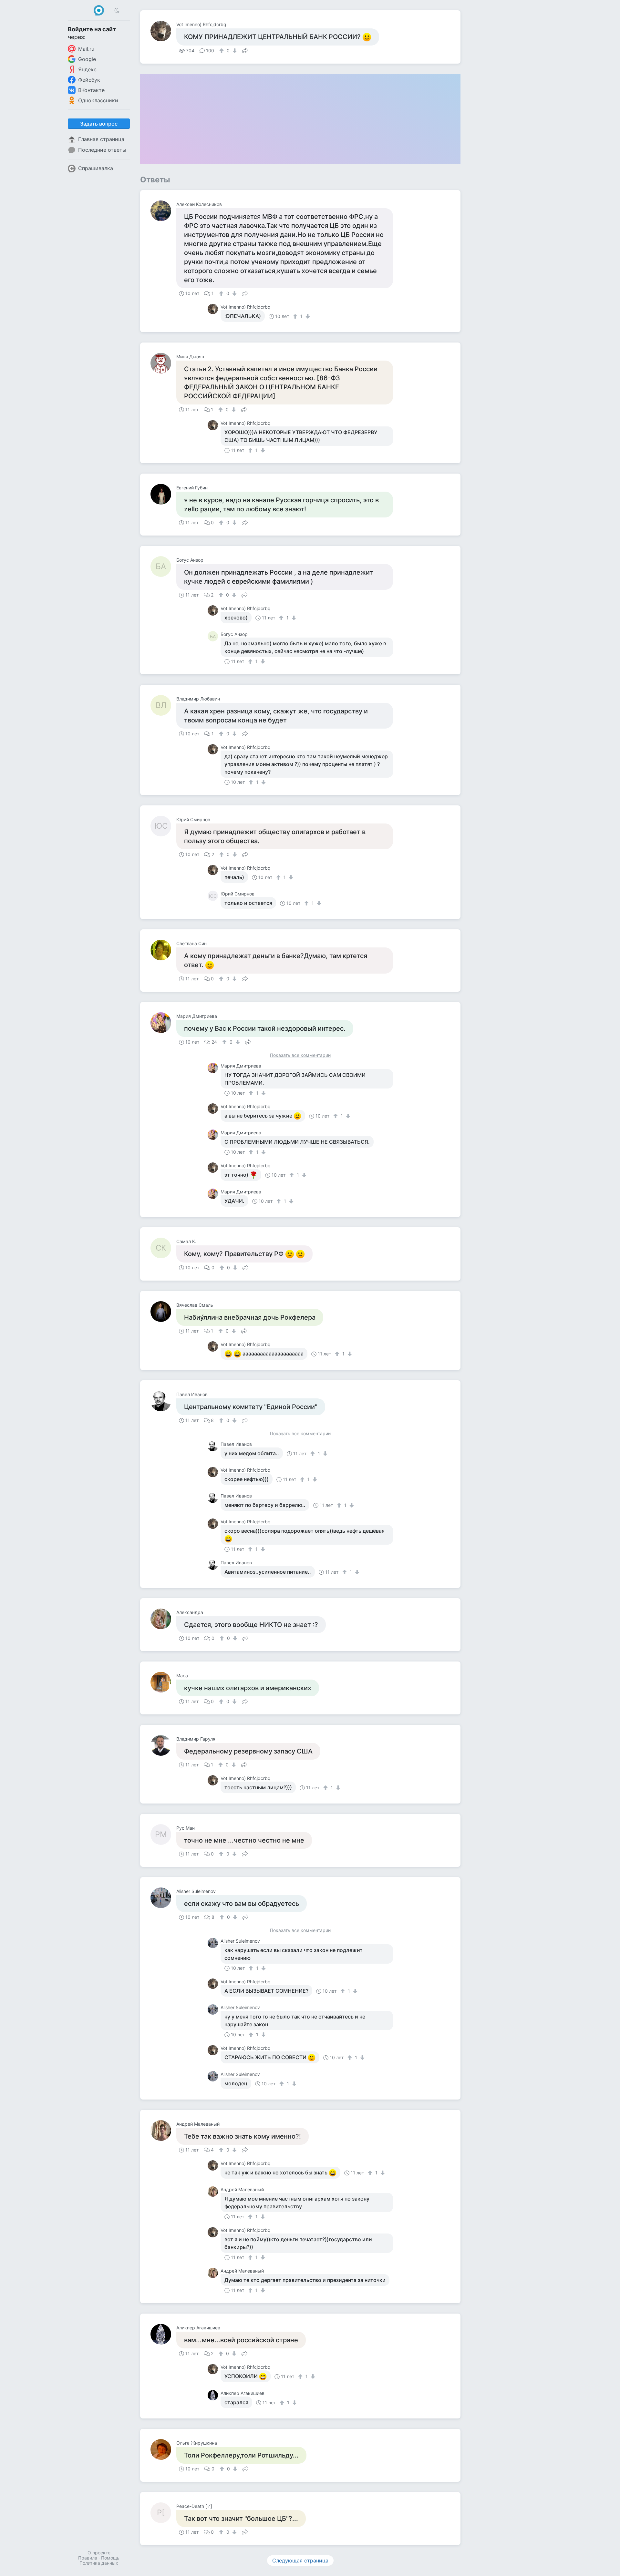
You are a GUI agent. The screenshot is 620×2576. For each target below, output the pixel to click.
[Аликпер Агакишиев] (163, 2334)
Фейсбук (89, 80)
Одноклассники (98, 100)
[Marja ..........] (163, 1682)
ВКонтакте (91, 90)
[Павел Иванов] (163, 1401)
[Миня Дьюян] (163, 363)
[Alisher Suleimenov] (163, 1898)
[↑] (222, 51)
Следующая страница (300, 2561)
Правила (88, 2558)
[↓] (234, 51)
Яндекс (87, 69)
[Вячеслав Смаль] (163, 1312)
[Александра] (163, 1619)
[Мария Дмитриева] (163, 1023)
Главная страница (101, 139)
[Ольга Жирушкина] (163, 2449)
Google (87, 59)
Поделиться (245, 50)
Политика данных (99, 2563)
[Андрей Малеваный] (163, 2131)
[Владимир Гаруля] (163, 1745)
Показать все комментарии (300, 1055)
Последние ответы (102, 150)
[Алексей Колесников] (163, 211)
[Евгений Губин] (163, 494)
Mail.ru (86, 49)
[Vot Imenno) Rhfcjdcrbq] (163, 31)
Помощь (110, 2558)
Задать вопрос (99, 124)
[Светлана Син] (163, 950)
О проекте (99, 2553)
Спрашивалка (96, 168)
